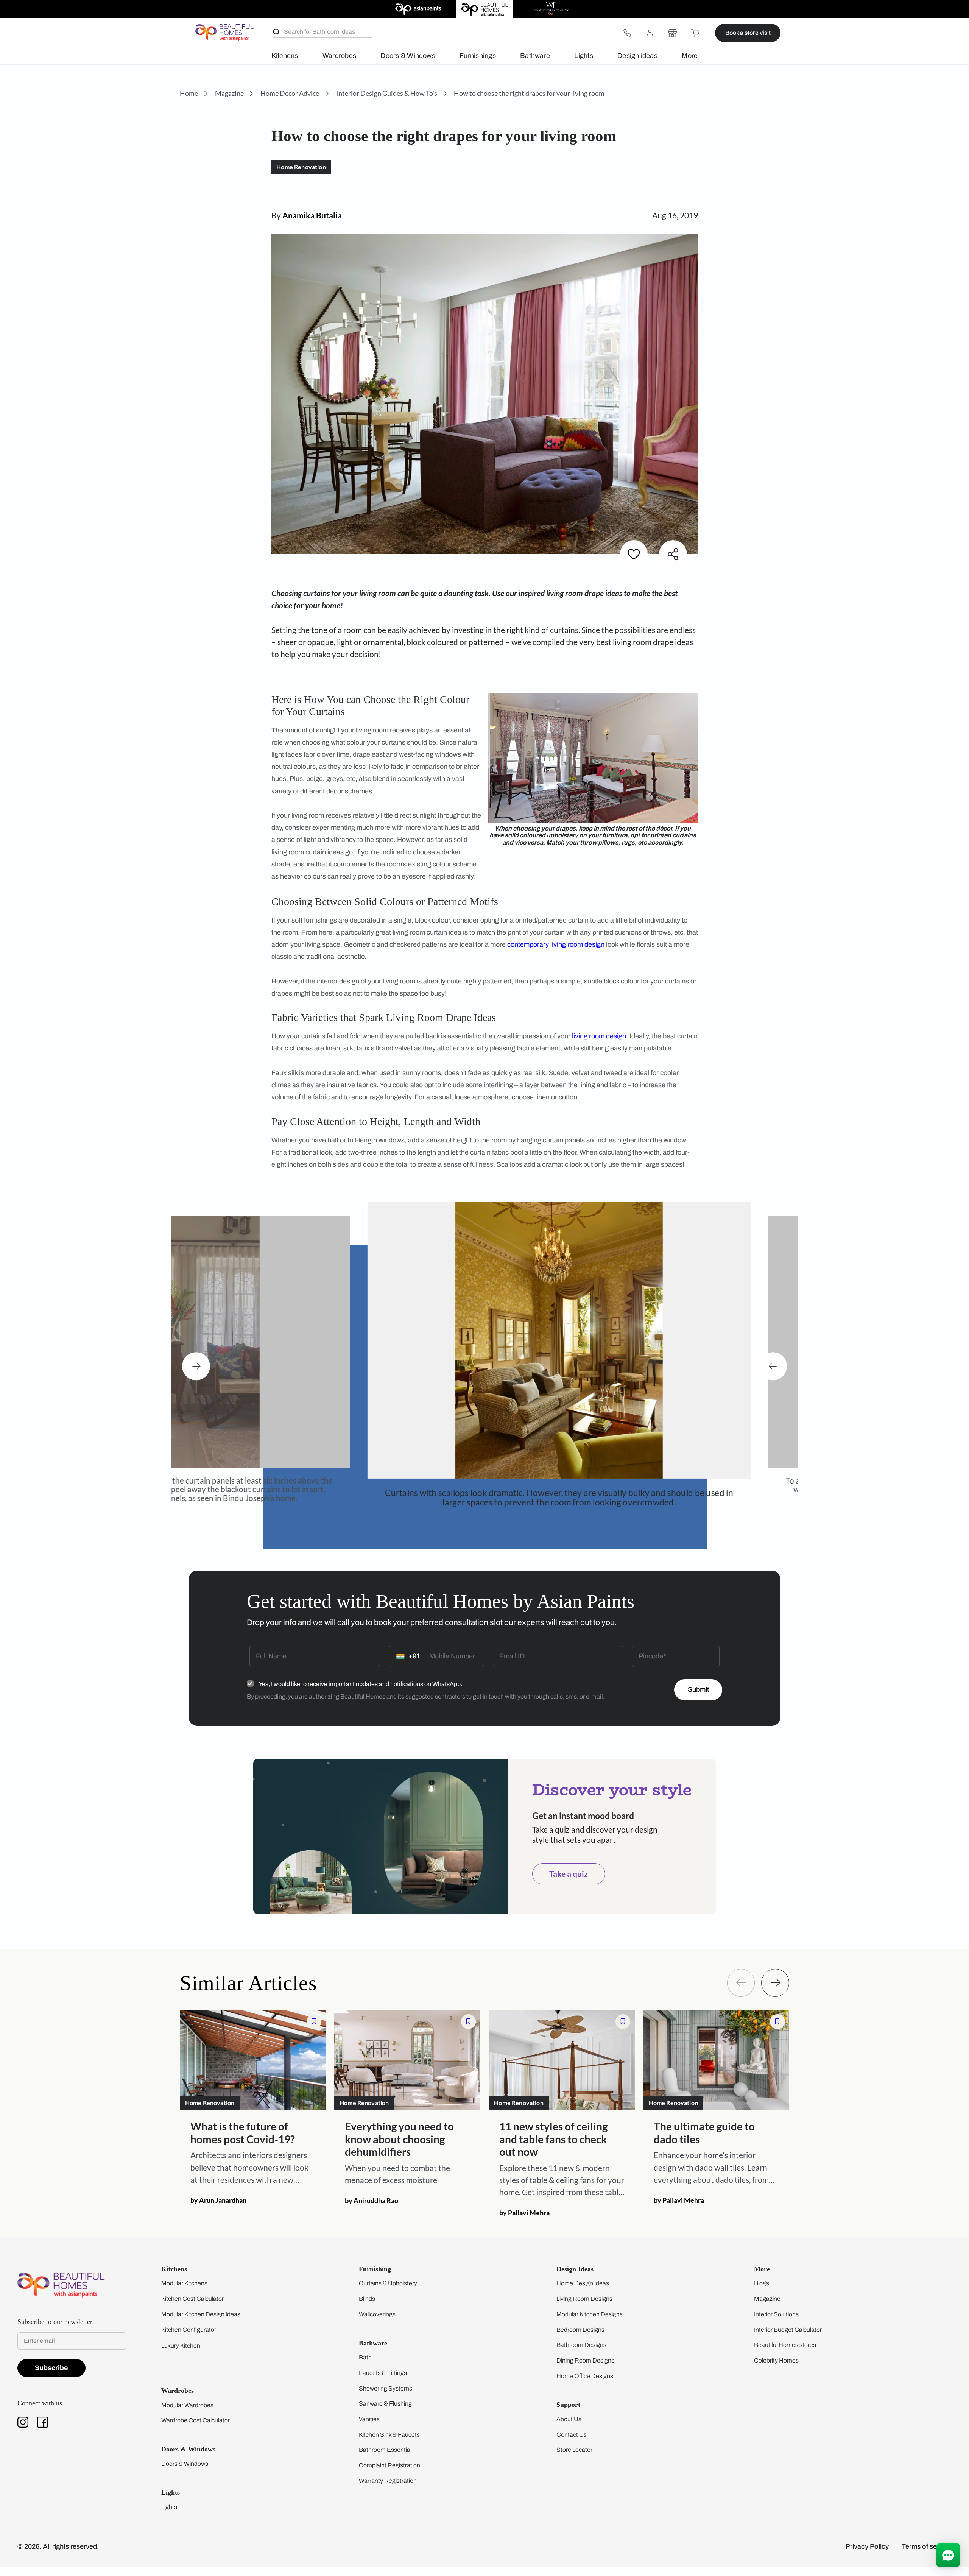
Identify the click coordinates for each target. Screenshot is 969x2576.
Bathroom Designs (581, 2354)
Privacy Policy (867, 2555)
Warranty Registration (388, 2490)
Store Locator (574, 2458)
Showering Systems (386, 2397)
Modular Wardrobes (187, 2414)
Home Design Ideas (583, 2292)
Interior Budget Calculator (788, 2338)
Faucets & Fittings (383, 2382)
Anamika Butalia (312, 215)
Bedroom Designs (580, 2338)
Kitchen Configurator (189, 2338)
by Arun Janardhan (218, 2209)
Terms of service (927, 2555)
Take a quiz (569, 1883)
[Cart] (695, 33)
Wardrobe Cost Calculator (196, 2429)
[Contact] (627, 33)
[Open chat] (948, 2555)
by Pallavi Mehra (524, 2221)
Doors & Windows (408, 56)
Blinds (367, 2307)
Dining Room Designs (585, 2369)
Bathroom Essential (385, 2458)
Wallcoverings (377, 2323)
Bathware (535, 56)
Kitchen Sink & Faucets (389, 2443)
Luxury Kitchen (181, 2354)
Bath (365, 2366)
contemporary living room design (556, 944)
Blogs (762, 2292)
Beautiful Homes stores (785, 2354)
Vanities (369, 2428)
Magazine (767, 2307)
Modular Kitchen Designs (590, 2323)
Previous (773, 1371)
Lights (583, 56)
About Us (569, 2428)
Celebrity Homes (776, 2369)
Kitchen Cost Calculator (192, 2307)
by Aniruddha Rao (372, 2209)
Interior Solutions (776, 2323)
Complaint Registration (389, 2474)
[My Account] (650, 33)
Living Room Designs (584, 2307)
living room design (599, 1036)
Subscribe (51, 2377)
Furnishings (478, 56)
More (690, 56)
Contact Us (572, 2443)
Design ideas (637, 56)
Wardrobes (339, 56)
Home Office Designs (585, 2385)
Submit (698, 1698)
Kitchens (285, 56)
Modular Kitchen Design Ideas (201, 2323)
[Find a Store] (673, 33)
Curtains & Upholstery (388, 2292)
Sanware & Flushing (385, 2412)
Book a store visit (748, 33)
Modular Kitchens (184, 2292)
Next (196, 1371)
